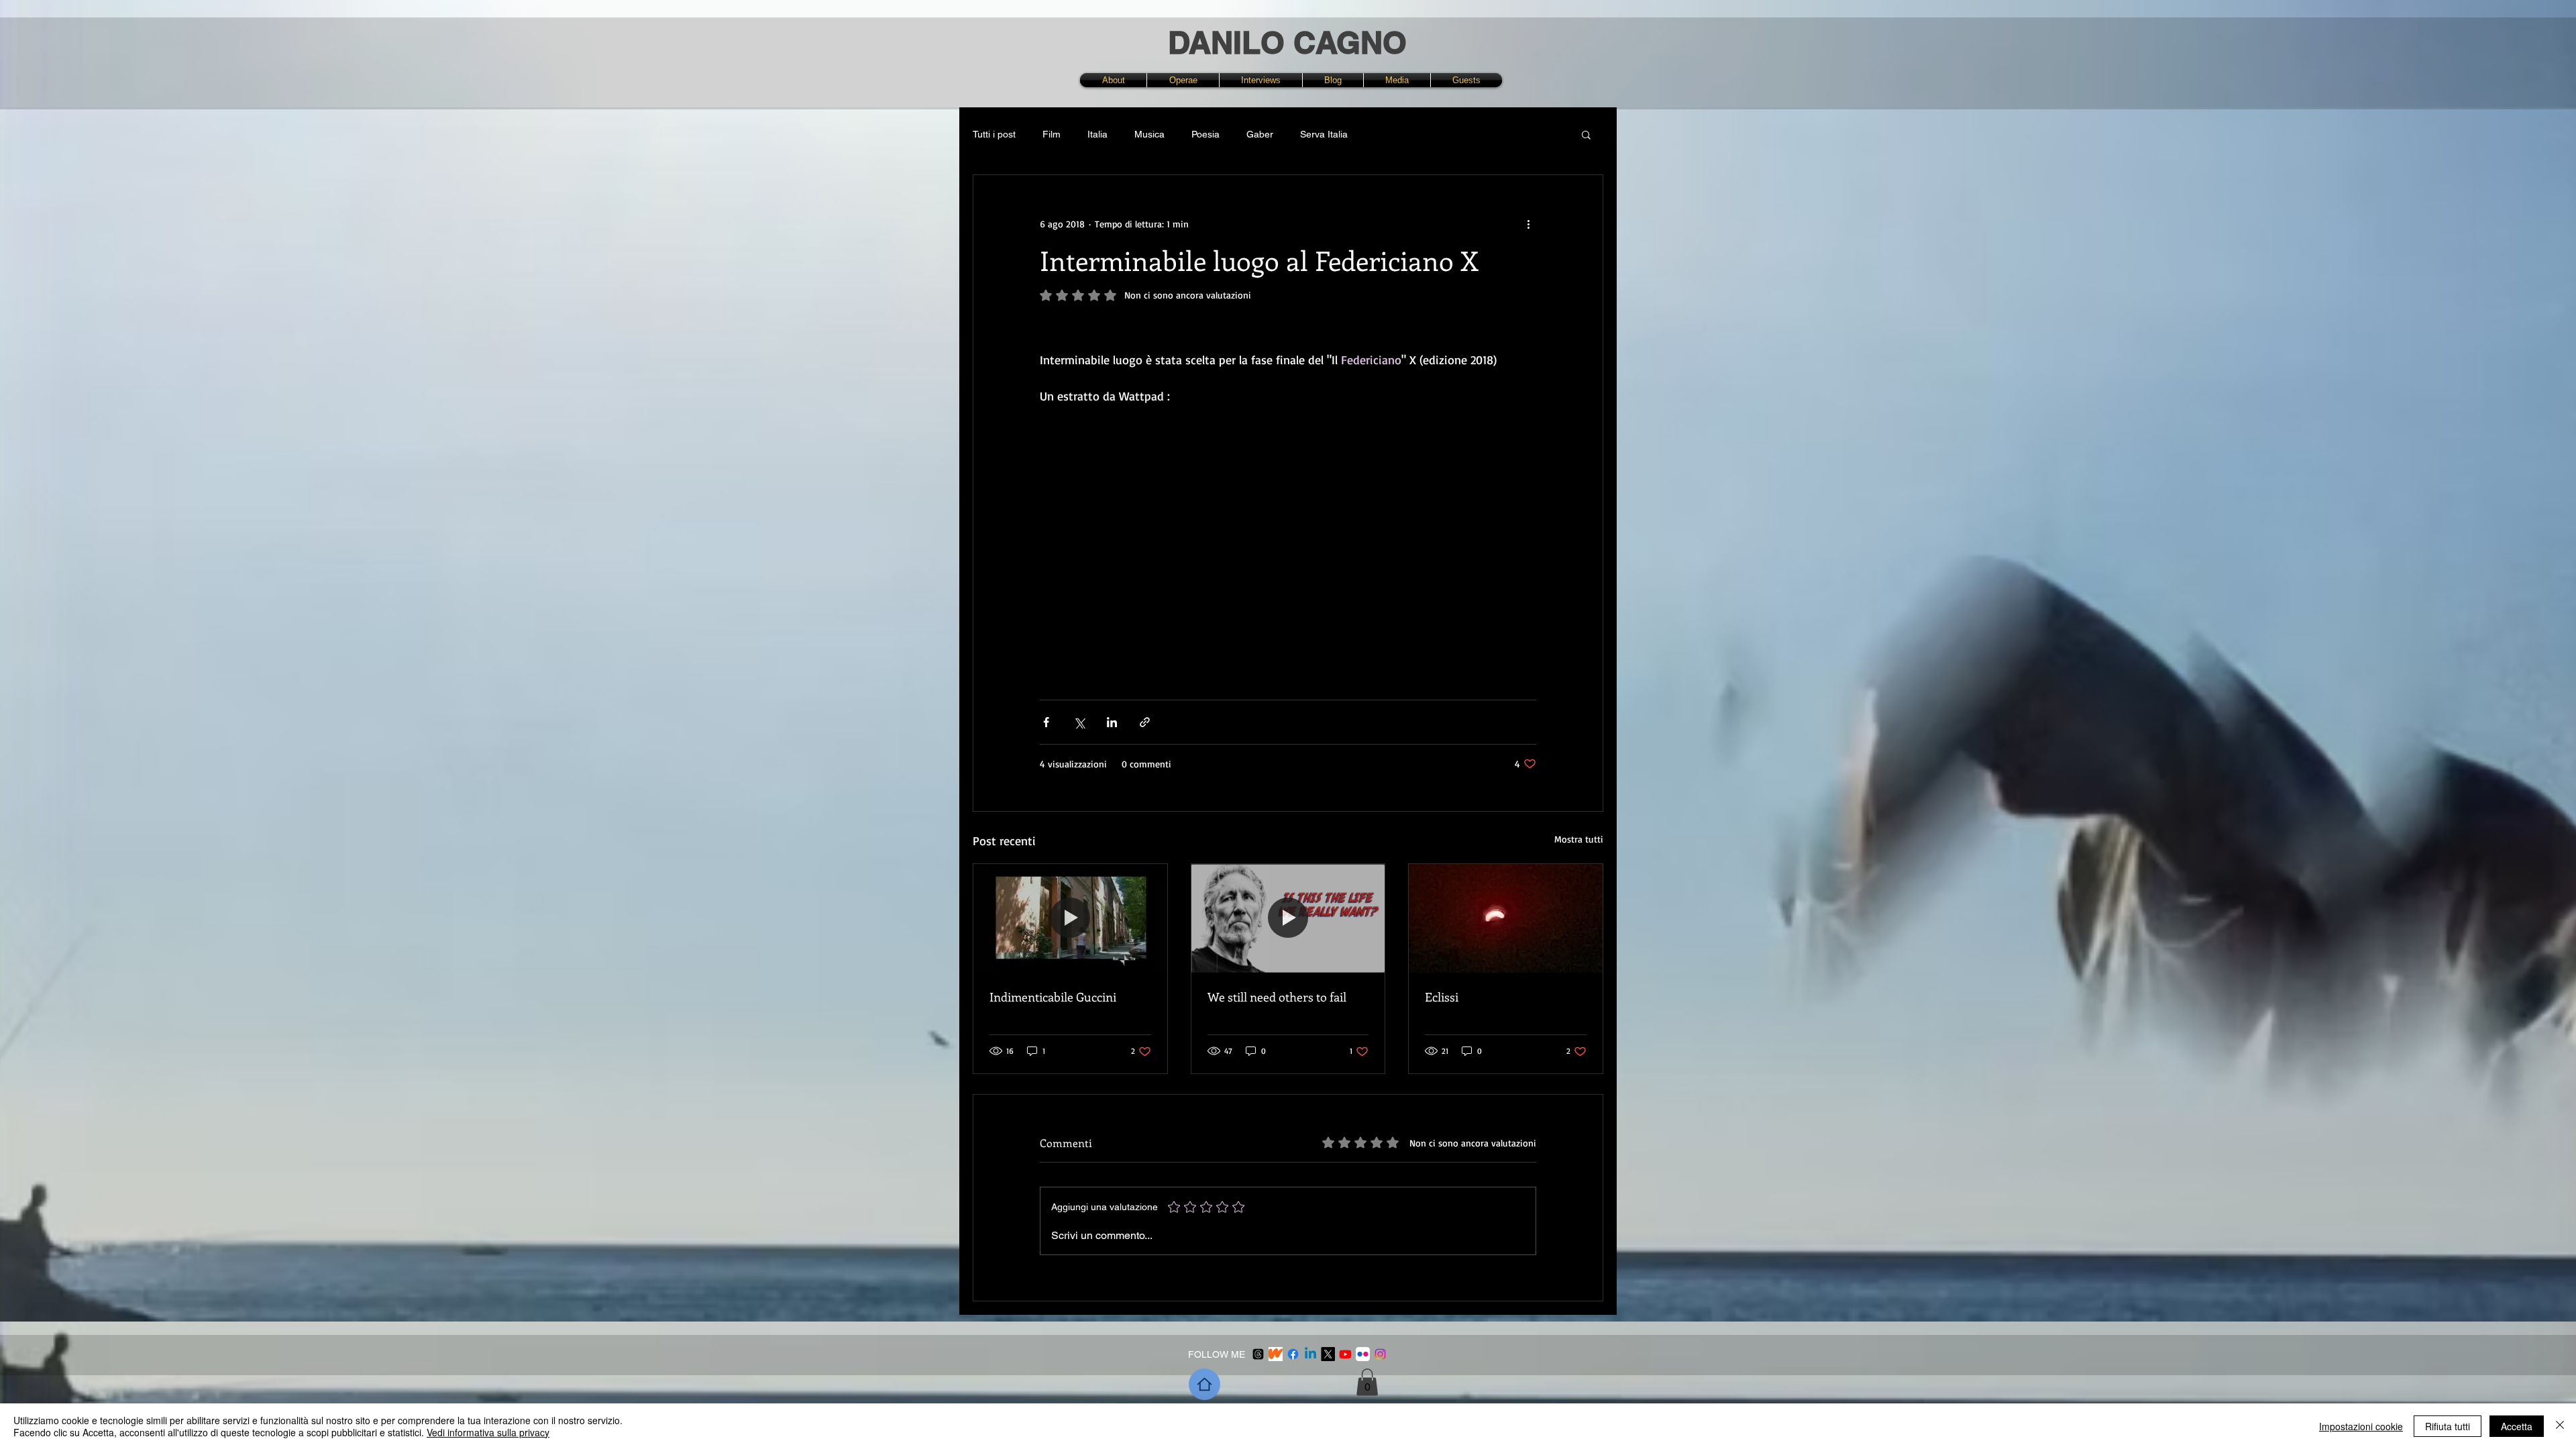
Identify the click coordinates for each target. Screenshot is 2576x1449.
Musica (1149, 134)
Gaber (1260, 134)
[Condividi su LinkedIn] (1112, 722)
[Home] (1204, 1384)
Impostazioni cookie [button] (2361, 1426)
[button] (1183, 80)
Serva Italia (1324, 134)
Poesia (1205, 134)
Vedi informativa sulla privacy (488, 1432)
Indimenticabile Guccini (1053, 997)
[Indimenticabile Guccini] (1070, 918)
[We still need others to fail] (1288, 918)
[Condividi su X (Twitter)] (1079, 722)
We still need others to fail (1277, 997)
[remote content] (1288, 519)
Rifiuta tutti (2448, 1426)
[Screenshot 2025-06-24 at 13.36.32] (1276, 1354)
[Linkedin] (1310, 1354)
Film (1052, 134)
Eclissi (1442, 997)
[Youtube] (1345, 1354)
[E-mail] (1258, 1354)
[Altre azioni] (1528, 223)
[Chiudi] (2560, 1426)
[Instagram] (1380, 1354)
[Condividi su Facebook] (1046, 722)
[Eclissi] (1506, 918)
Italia (1097, 134)
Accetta (2517, 1426)
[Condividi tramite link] (1145, 722)
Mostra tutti (1579, 839)
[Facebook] (1293, 1354)
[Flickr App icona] (1363, 1354)
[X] (1328, 1354)
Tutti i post (994, 134)
